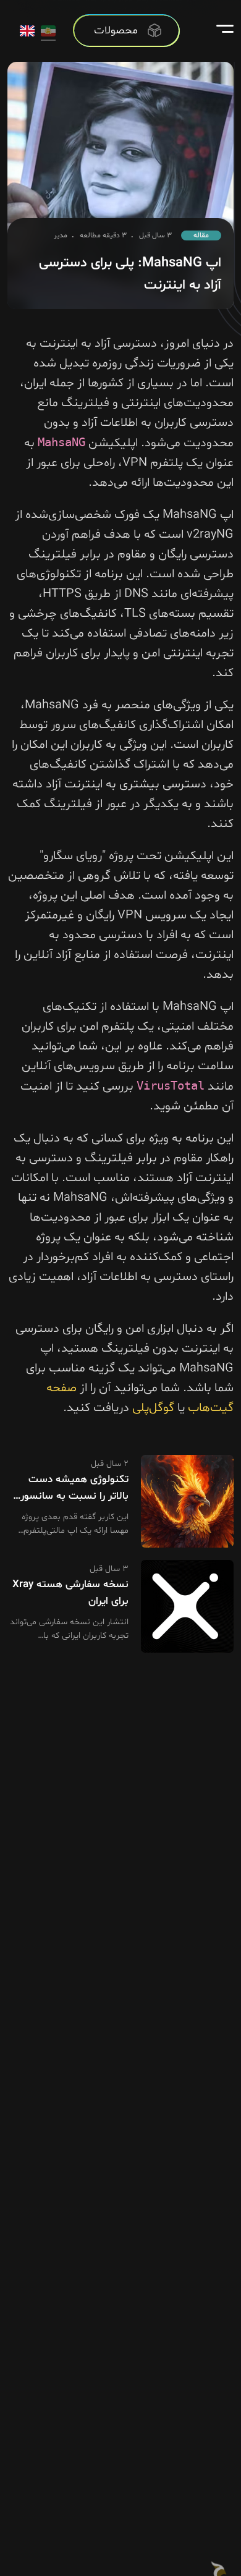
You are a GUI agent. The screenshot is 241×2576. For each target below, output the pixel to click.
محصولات (116, 31)
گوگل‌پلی (153, 1408)
